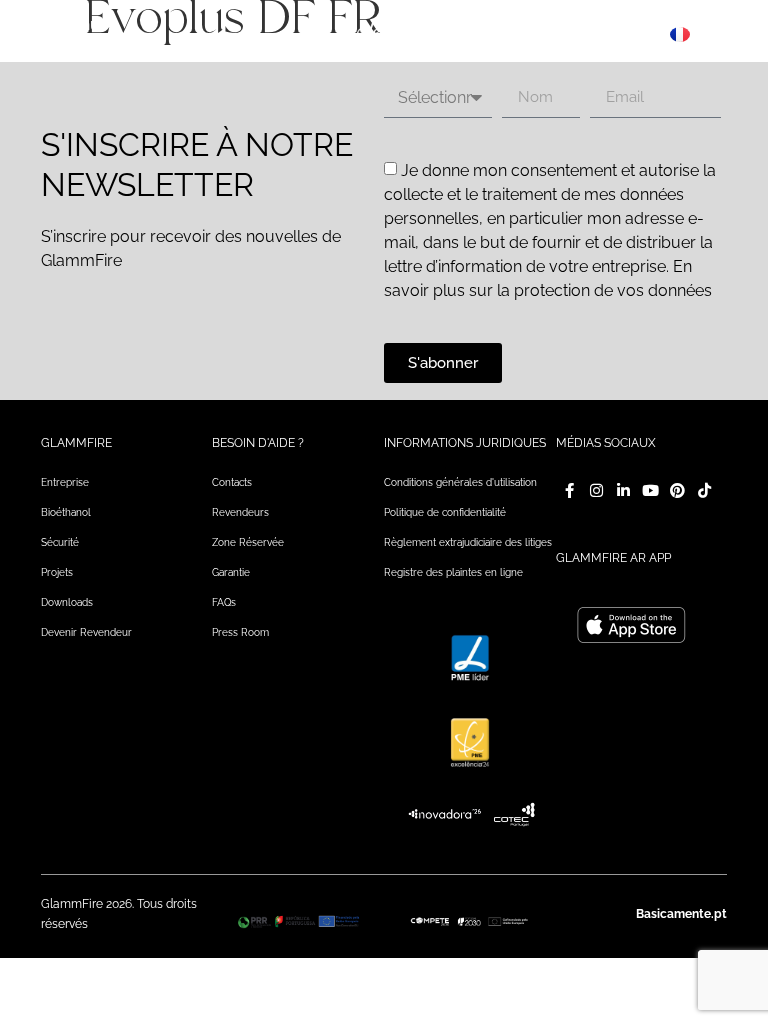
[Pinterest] (677, 490)
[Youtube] (650, 490)
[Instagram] (596, 490)
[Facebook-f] (569, 490)
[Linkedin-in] (623, 490)
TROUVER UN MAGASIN (599, 34)
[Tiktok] (704, 490)
